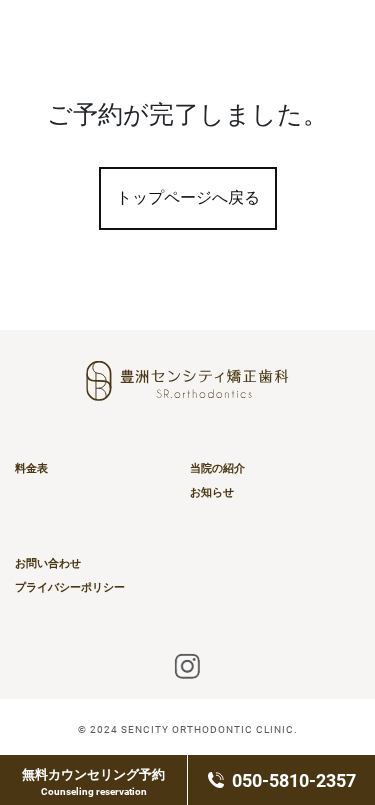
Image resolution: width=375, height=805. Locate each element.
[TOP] (321, 41)
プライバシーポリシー (70, 587)
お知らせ (212, 492)
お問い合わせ (48, 563)
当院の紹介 (217, 468)
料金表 (31, 468)
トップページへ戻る (188, 197)
